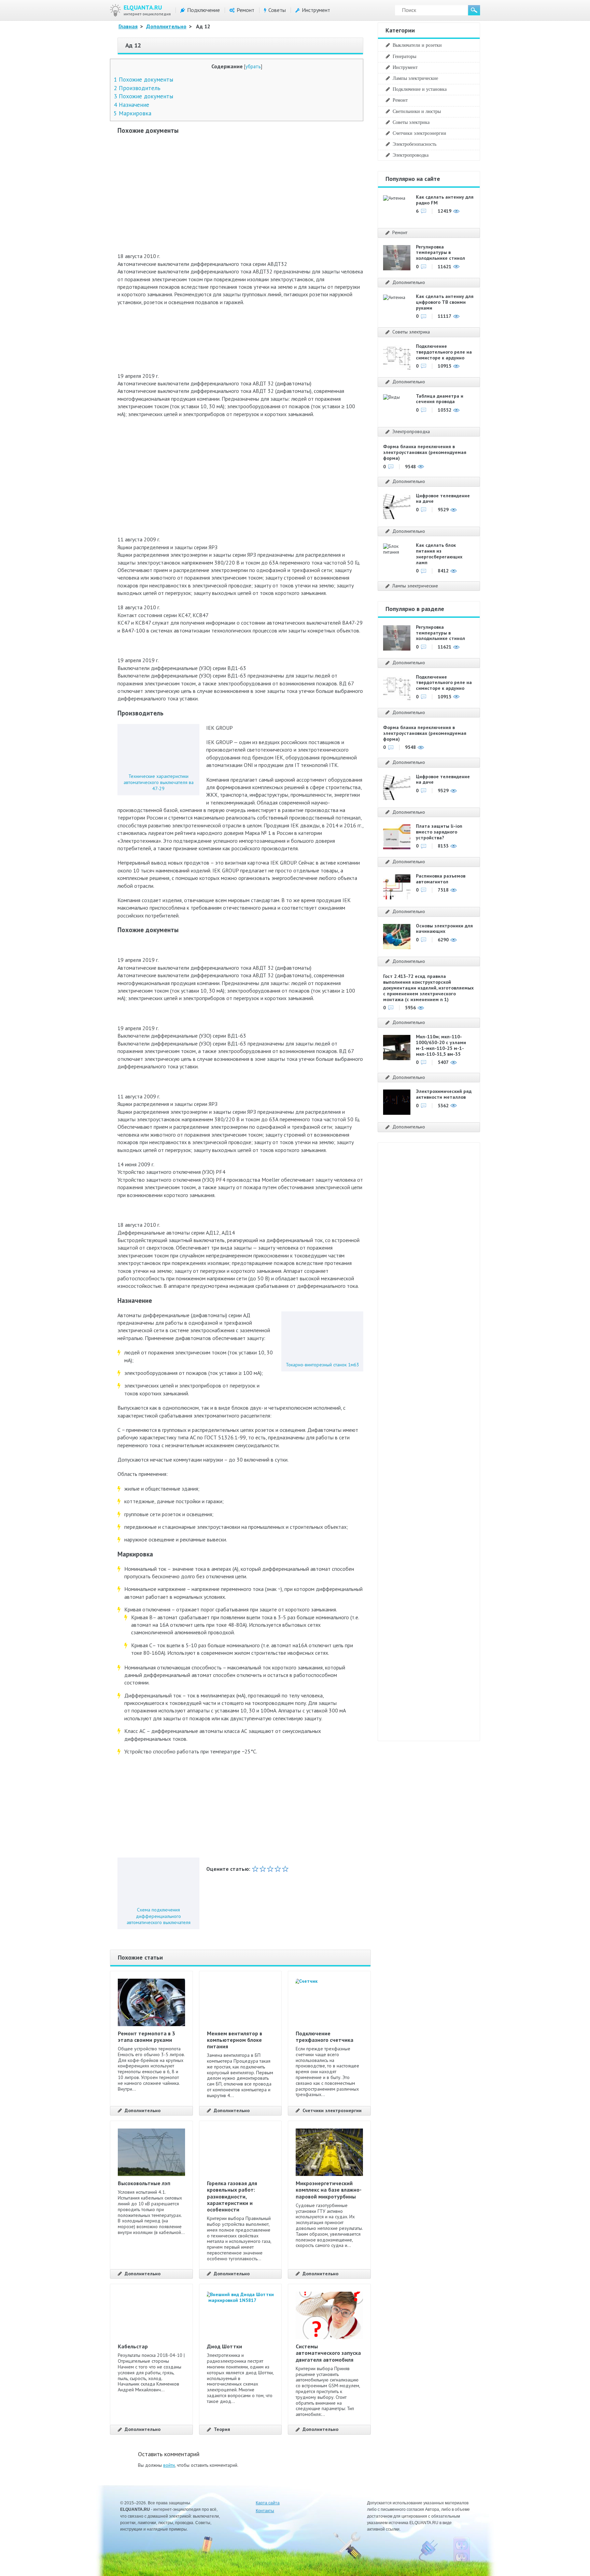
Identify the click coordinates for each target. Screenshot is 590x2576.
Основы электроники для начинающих (444, 929)
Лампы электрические (415, 78)
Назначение (131, 105)
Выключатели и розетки (417, 45)
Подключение (203, 10)
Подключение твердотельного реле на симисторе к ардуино (444, 352)
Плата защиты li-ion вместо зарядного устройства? (439, 832)
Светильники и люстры (417, 111)
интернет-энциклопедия (147, 10)
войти (169, 2465)
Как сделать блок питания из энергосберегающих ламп (439, 554)
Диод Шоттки (224, 2346)
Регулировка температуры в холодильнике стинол (440, 253)
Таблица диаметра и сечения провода (440, 399)
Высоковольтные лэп (144, 2183)
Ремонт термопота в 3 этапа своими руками (146, 2037)
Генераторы (404, 56)
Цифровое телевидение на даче (443, 499)
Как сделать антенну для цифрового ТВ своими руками (445, 302)
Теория (222, 2429)
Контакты (265, 2511)
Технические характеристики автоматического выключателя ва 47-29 (159, 782)
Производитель (137, 88)
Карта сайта (268, 2503)
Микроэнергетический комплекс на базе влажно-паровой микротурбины (329, 2190)
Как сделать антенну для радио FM (445, 200)
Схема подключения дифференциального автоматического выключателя (159, 1916)
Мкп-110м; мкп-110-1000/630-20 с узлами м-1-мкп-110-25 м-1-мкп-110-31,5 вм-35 (441, 1045)
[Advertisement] (240, 189)
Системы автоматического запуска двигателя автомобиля (328, 2353)
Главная (128, 26)
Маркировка (132, 113)
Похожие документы (143, 79)
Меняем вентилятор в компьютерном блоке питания (235, 2040)
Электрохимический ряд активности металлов (444, 1094)
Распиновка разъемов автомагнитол (441, 879)
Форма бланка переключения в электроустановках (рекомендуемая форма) (425, 452)
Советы (277, 10)
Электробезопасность (415, 144)
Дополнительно (166, 26)
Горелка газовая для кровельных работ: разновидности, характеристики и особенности (232, 2196)
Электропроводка (411, 155)
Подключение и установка (420, 89)
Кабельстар (133, 2346)
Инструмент (316, 10)
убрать (253, 66)
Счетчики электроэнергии (332, 2111)
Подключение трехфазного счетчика (325, 2037)
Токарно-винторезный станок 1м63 (322, 1365)
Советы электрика (411, 122)
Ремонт (245, 10)
